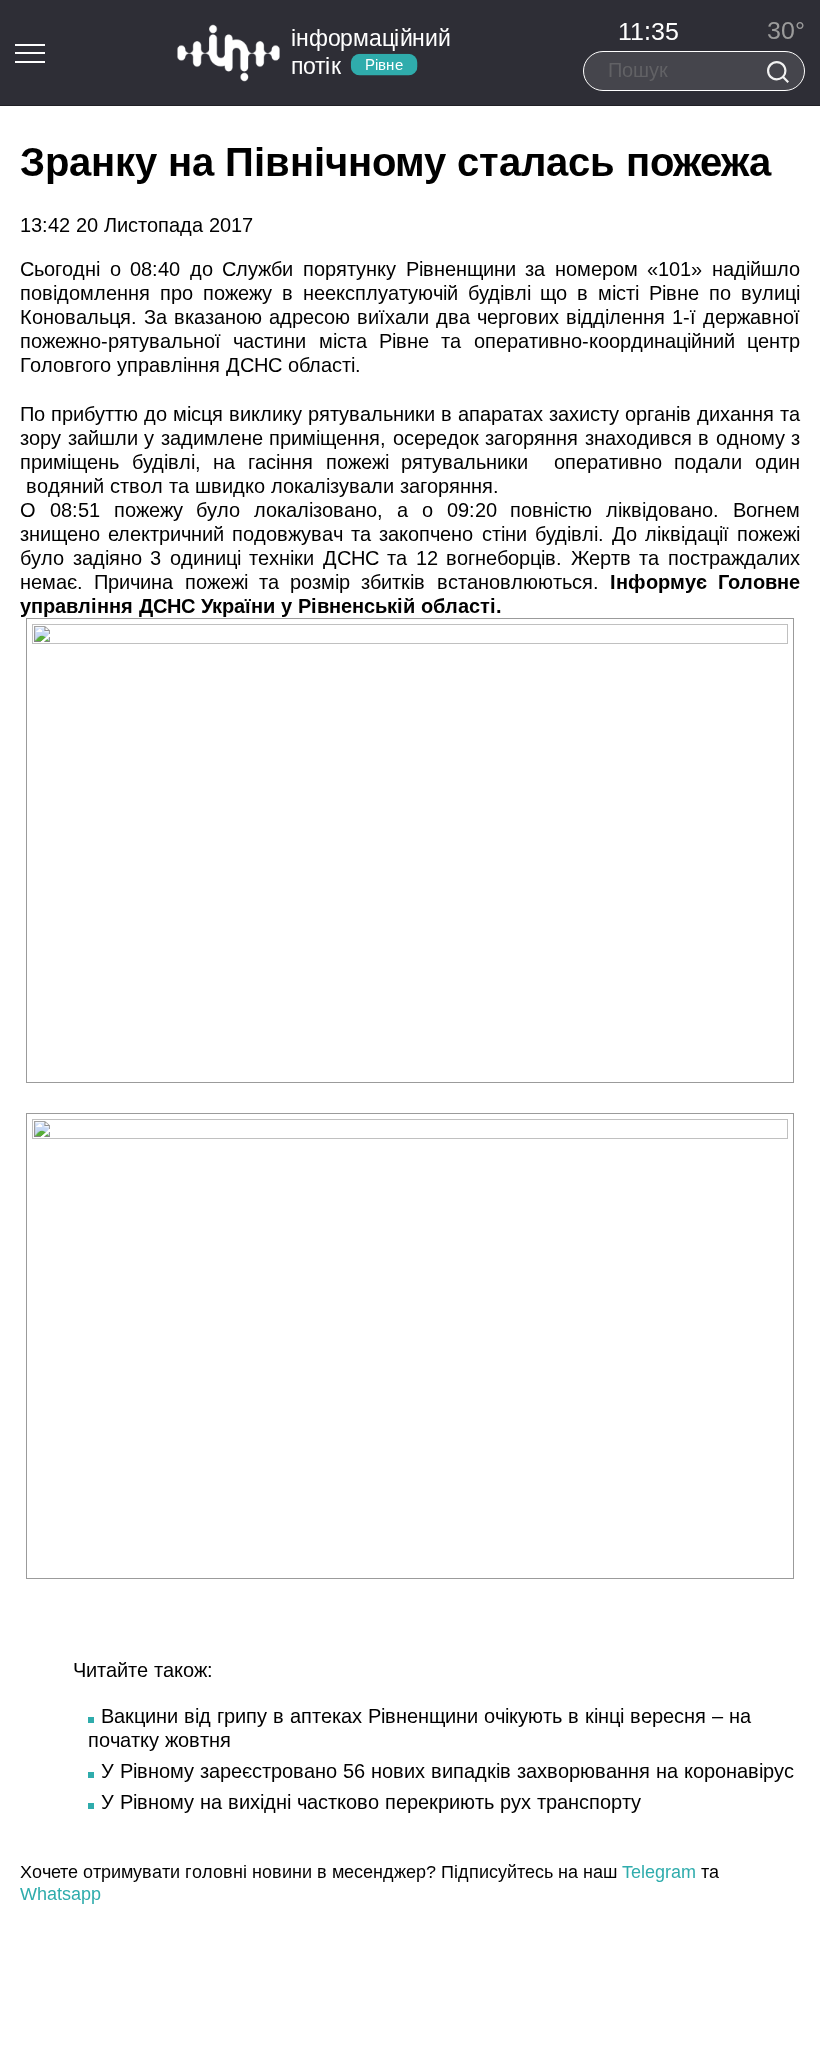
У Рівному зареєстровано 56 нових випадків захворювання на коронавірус (447, 1771)
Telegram (659, 1872)
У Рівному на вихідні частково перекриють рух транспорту (371, 1802)
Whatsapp (60, 1894)
